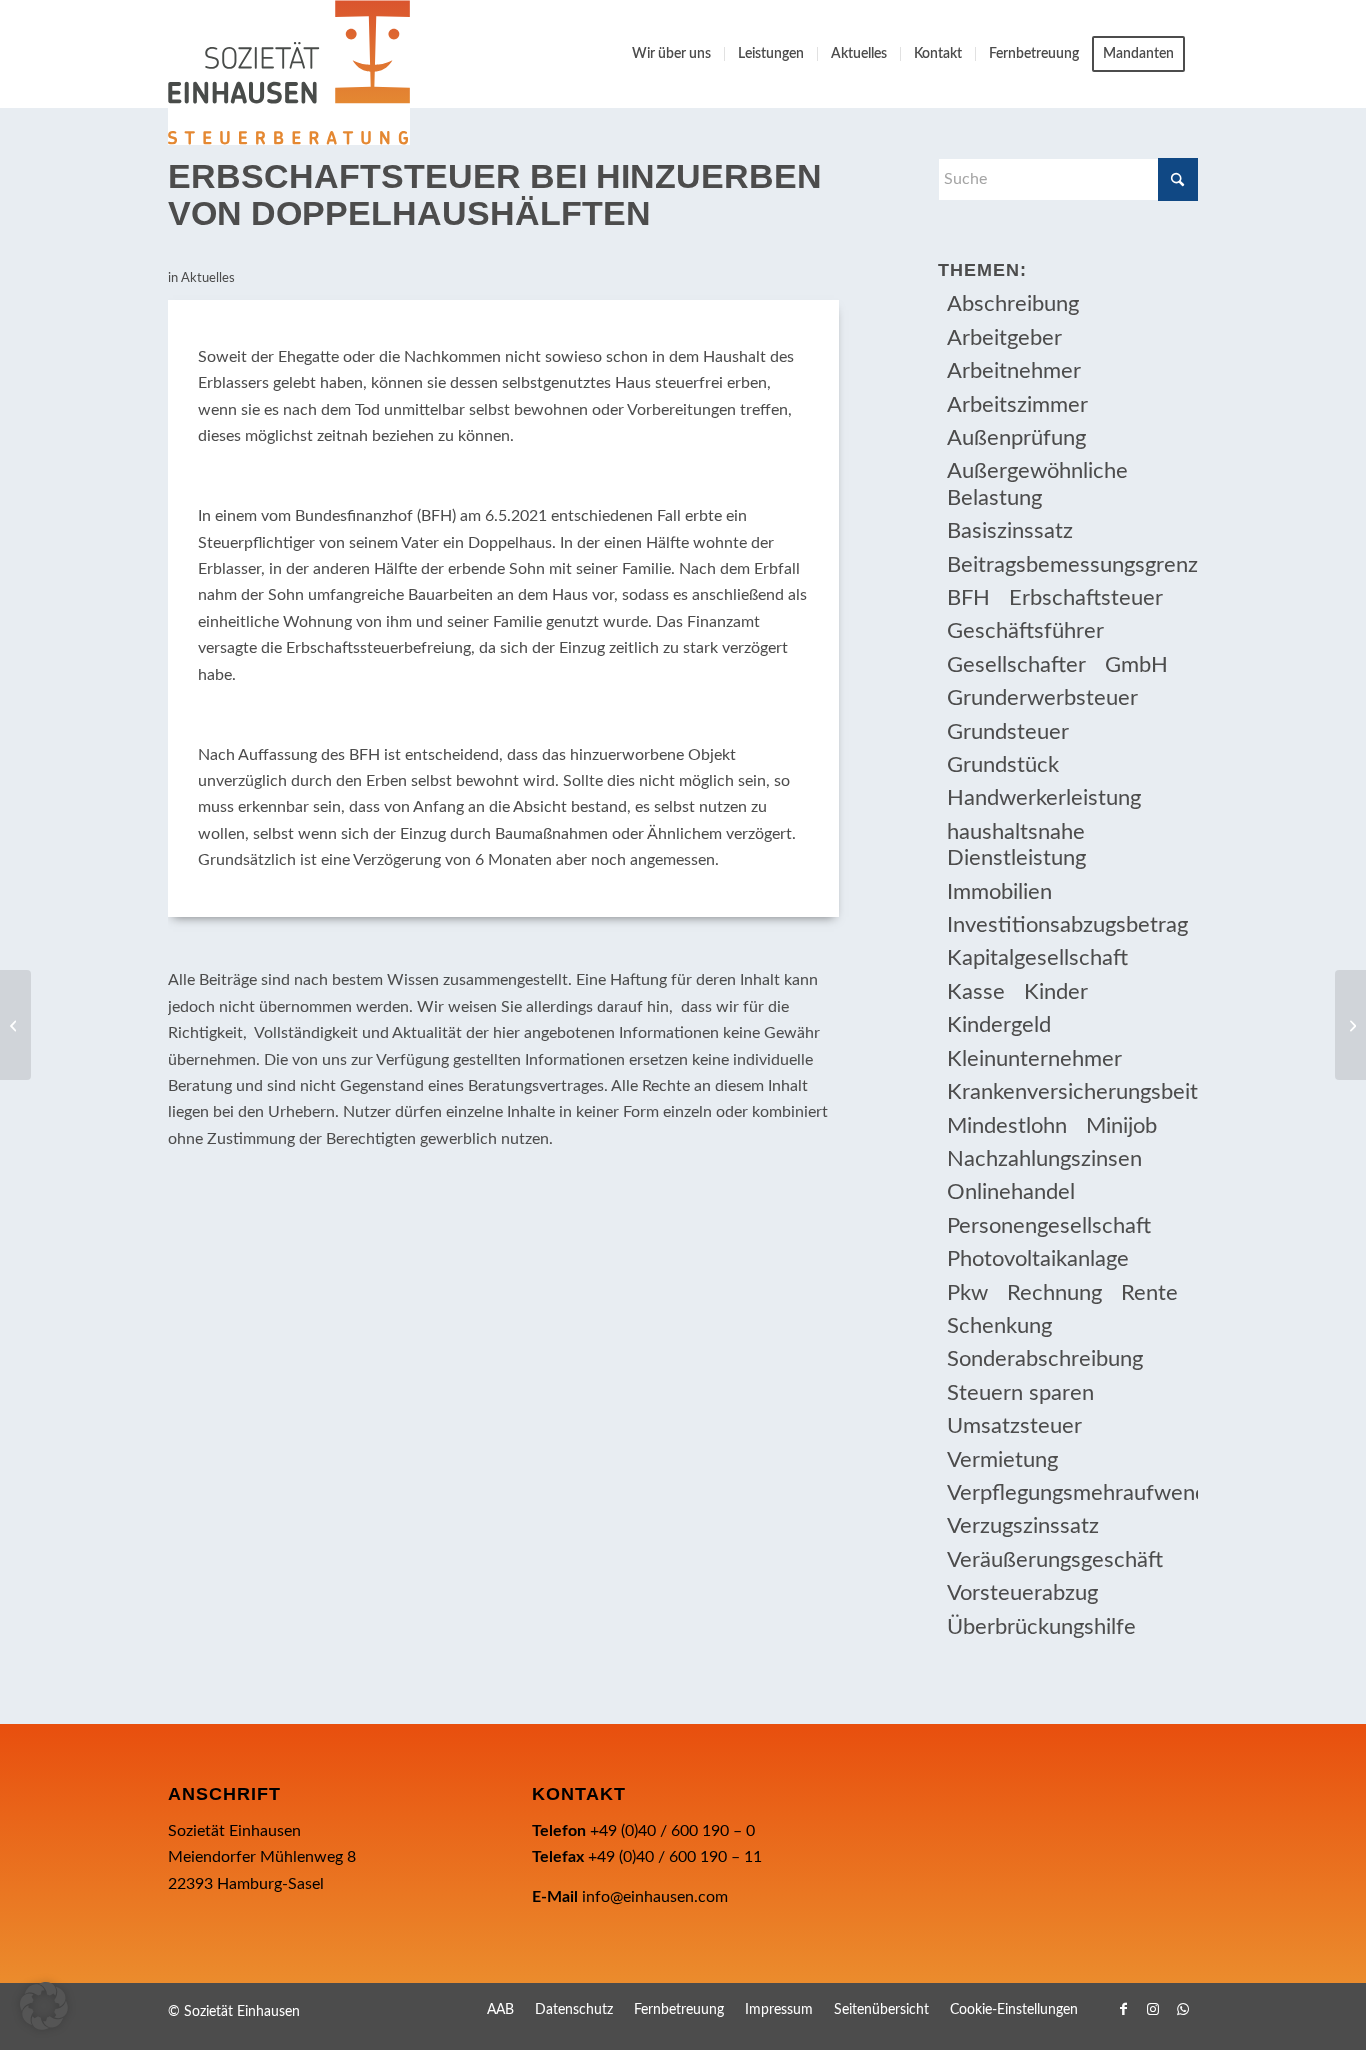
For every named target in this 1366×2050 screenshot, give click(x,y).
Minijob (1121, 1126)
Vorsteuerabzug (1022, 1593)
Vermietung (1002, 1460)
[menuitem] (671, 54)
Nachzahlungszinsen (1044, 1159)
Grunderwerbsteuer (1042, 698)
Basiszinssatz (1010, 531)
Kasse (976, 992)
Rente (1149, 1293)
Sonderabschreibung (1045, 1359)
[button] (44, 2006)
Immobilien (999, 892)
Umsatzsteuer (1014, 1426)
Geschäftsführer (1025, 631)
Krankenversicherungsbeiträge (1072, 1092)
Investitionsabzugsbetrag (1067, 925)
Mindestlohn (1007, 1126)
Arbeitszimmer (1017, 405)
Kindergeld (999, 1025)
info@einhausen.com (655, 1897)
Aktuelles (208, 278)
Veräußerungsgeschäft (1055, 1560)
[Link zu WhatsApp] (1183, 2009)
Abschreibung (1013, 304)
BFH (968, 598)
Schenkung (999, 1326)
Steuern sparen (1020, 1393)
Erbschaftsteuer (1086, 598)
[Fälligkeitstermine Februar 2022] (15, 1025)
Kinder (1056, 992)
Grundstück (1003, 765)
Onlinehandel (1011, 1192)
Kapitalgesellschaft (1037, 958)
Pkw (967, 1293)
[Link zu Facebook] (1123, 2009)
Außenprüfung (1016, 438)
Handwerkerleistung (1044, 798)
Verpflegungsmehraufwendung (1072, 1493)
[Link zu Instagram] (1153, 2009)
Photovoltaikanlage (1038, 1259)
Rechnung (1054, 1293)
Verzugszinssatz (1023, 1526)
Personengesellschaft (1049, 1226)
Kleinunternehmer (1034, 1059)
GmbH (1136, 665)
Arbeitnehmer (1014, 371)
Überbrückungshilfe (1041, 1627)
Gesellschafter (1016, 665)
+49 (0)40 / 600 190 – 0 (672, 1831)
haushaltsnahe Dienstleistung (1016, 845)
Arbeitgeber (1004, 338)
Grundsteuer (1008, 732)
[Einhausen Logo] (289, 72)
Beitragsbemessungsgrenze (1072, 565)
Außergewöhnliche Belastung (1037, 484)
